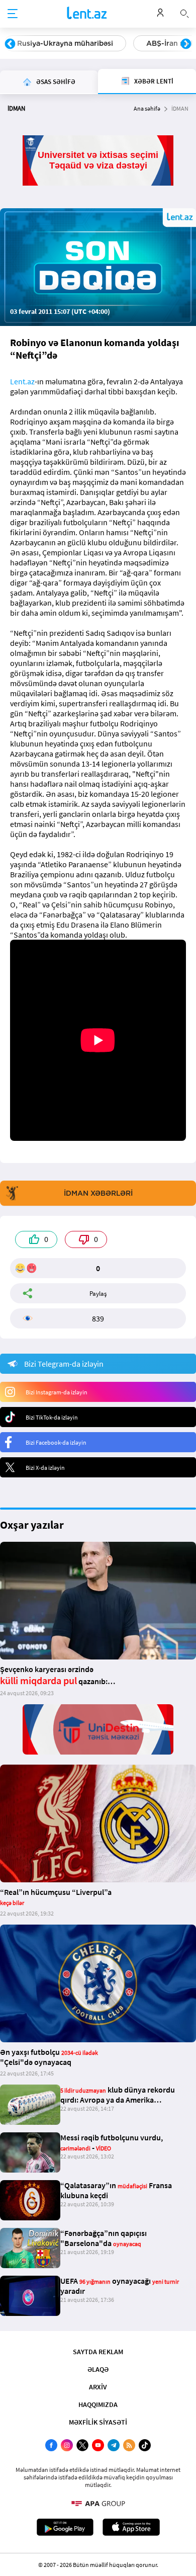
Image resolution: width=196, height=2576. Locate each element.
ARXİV (98, 2387)
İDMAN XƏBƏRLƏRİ (98, 1193)
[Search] (184, 13)
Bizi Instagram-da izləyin (57, 1392)
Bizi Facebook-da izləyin (56, 1442)
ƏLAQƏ (98, 2369)
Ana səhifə (147, 108)
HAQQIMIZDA (98, 2404)
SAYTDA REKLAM (98, 2352)
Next (186, 44)
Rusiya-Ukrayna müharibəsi (65, 43)
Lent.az (22, 381)
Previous (10, 44)
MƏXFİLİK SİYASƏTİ (98, 2422)
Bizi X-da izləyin (45, 1468)
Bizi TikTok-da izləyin (52, 1417)
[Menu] (13, 14)
